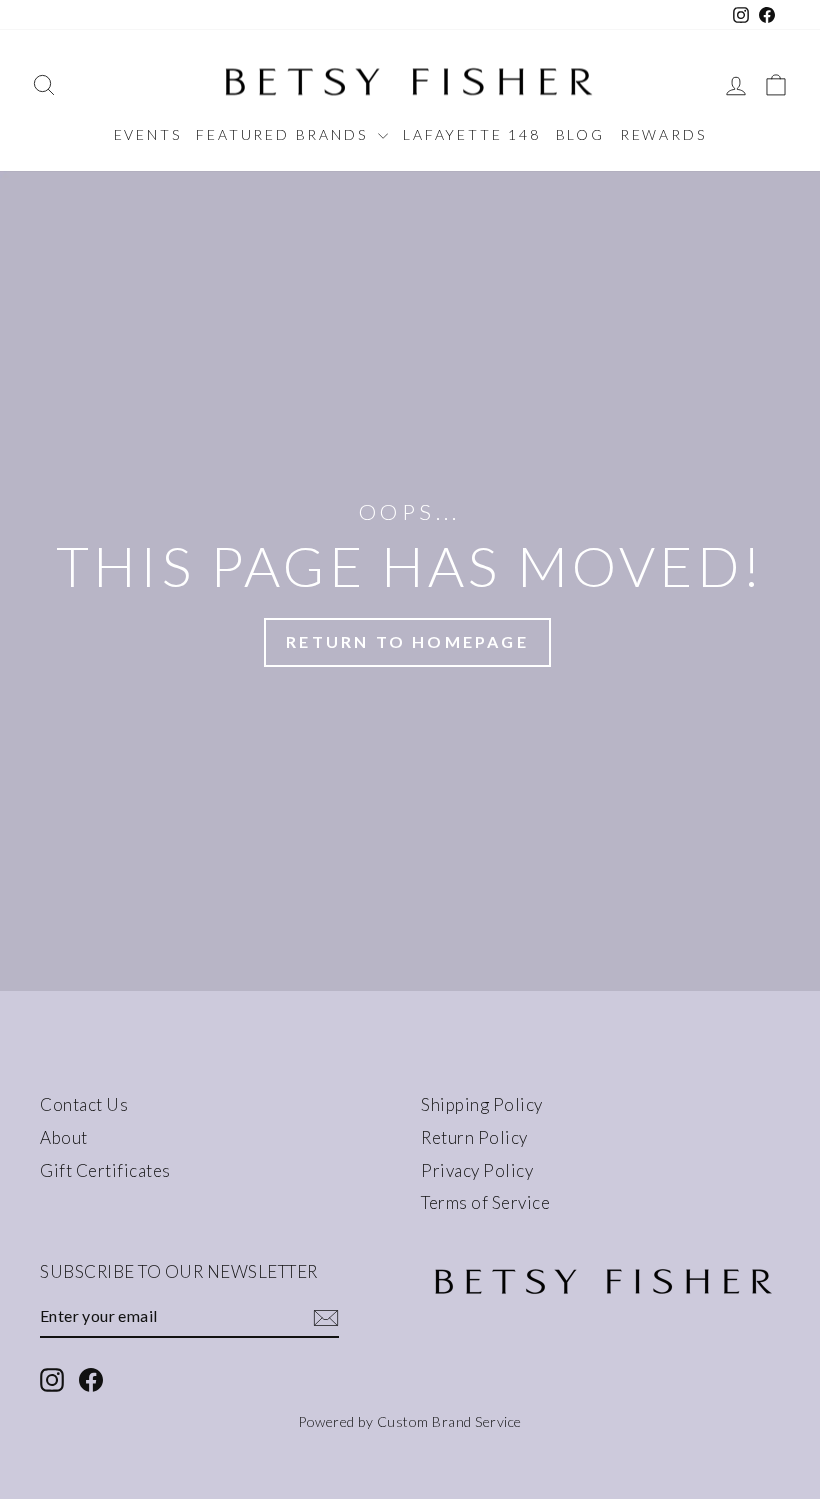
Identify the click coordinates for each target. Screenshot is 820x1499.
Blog (580, 134)
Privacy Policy (477, 1170)
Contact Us (84, 1104)
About (64, 1137)
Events (148, 134)
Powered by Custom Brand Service (410, 1421)
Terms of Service (485, 1202)
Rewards (663, 134)
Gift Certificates (105, 1170)
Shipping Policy (482, 1104)
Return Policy (474, 1137)
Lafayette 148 (471, 134)
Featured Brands (284, 134)
